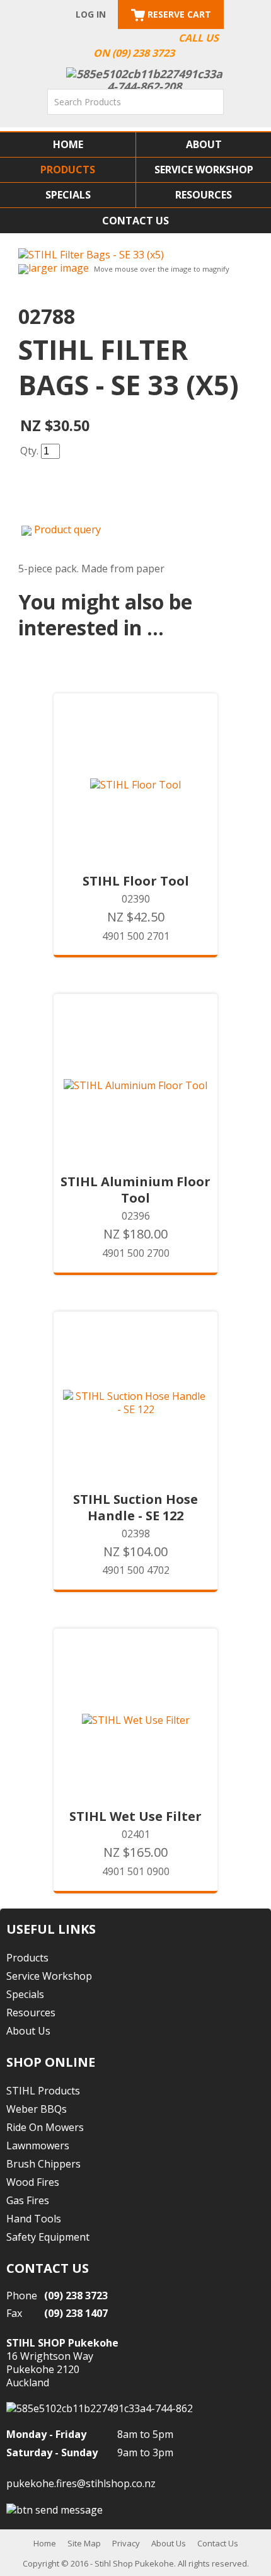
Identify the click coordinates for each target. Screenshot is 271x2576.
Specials (68, 195)
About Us (28, 2031)
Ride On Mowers (45, 2127)
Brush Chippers (43, 2164)
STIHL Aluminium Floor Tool (135, 1190)
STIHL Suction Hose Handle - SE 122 (135, 1508)
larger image (59, 268)
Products (68, 170)
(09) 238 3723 (76, 2296)
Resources (204, 195)
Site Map (84, 2543)
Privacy (126, 2543)
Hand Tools (34, 2219)
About (204, 144)
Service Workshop (204, 170)
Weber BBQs (37, 2109)
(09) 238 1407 (76, 2313)
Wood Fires (33, 2182)
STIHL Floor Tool (136, 881)
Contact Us (135, 221)
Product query (67, 529)
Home (68, 144)
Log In (91, 14)
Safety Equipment (48, 2237)
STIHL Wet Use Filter (135, 1816)
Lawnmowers (38, 2146)
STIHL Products (43, 2091)
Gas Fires (28, 2200)
